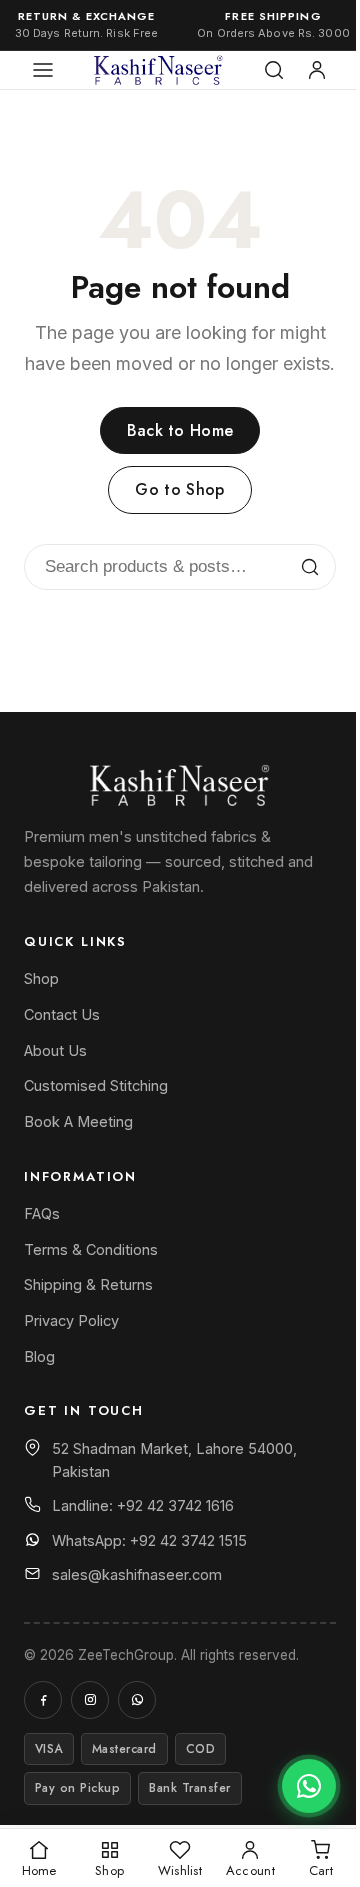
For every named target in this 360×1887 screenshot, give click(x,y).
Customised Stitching (96, 1085)
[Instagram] (90, 1700)
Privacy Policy (71, 1320)
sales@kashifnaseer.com (137, 1574)
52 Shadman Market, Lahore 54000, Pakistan (174, 1460)
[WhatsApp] (137, 1700)
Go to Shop (179, 489)
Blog (39, 1356)
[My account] (317, 70)
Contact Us (62, 1014)
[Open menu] (43, 70)
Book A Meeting (78, 1121)
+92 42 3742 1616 (175, 1505)
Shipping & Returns (88, 1284)
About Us (55, 1050)
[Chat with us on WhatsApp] (309, 1786)
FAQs (42, 1213)
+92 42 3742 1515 (188, 1540)
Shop (41, 978)
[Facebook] (43, 1700)
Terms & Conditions (91, 1249)
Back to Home (180, 430)
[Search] (274, 70)
